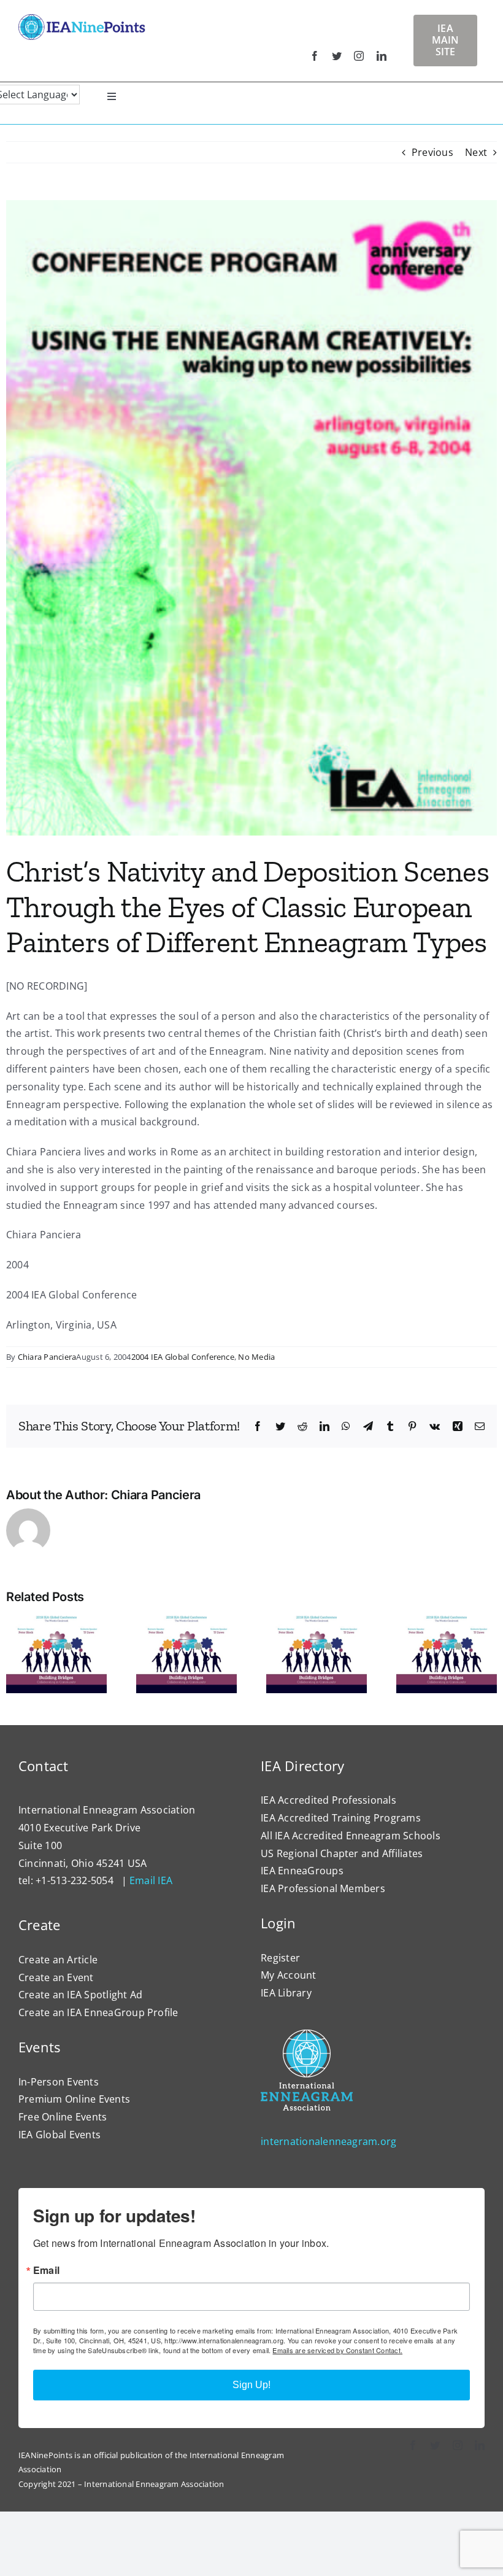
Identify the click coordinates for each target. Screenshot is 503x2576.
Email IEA (151, 1880)
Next (476, 152)
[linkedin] (382, 56)
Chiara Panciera (47, 1357)
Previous (432, 152)
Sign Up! (251, 2385)
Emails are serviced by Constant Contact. (337, 2350)
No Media (256, 1357)
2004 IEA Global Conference (183, 1357)
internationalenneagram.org (328, 2141)
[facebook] (315, 56)
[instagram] (359, 56)
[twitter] (337, 56)
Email (46, 2270)
